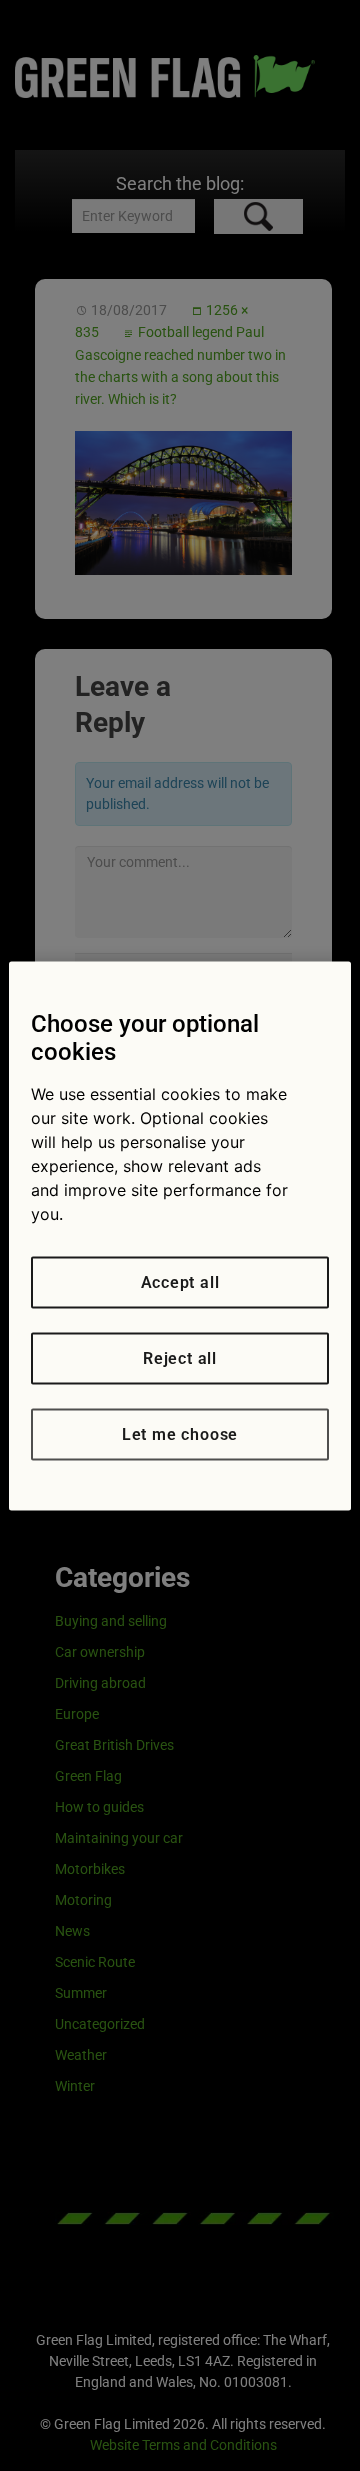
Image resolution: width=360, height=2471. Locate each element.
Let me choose (180, 1433)
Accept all (180, 1281)
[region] (180, 1235)
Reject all (180, 1357)
